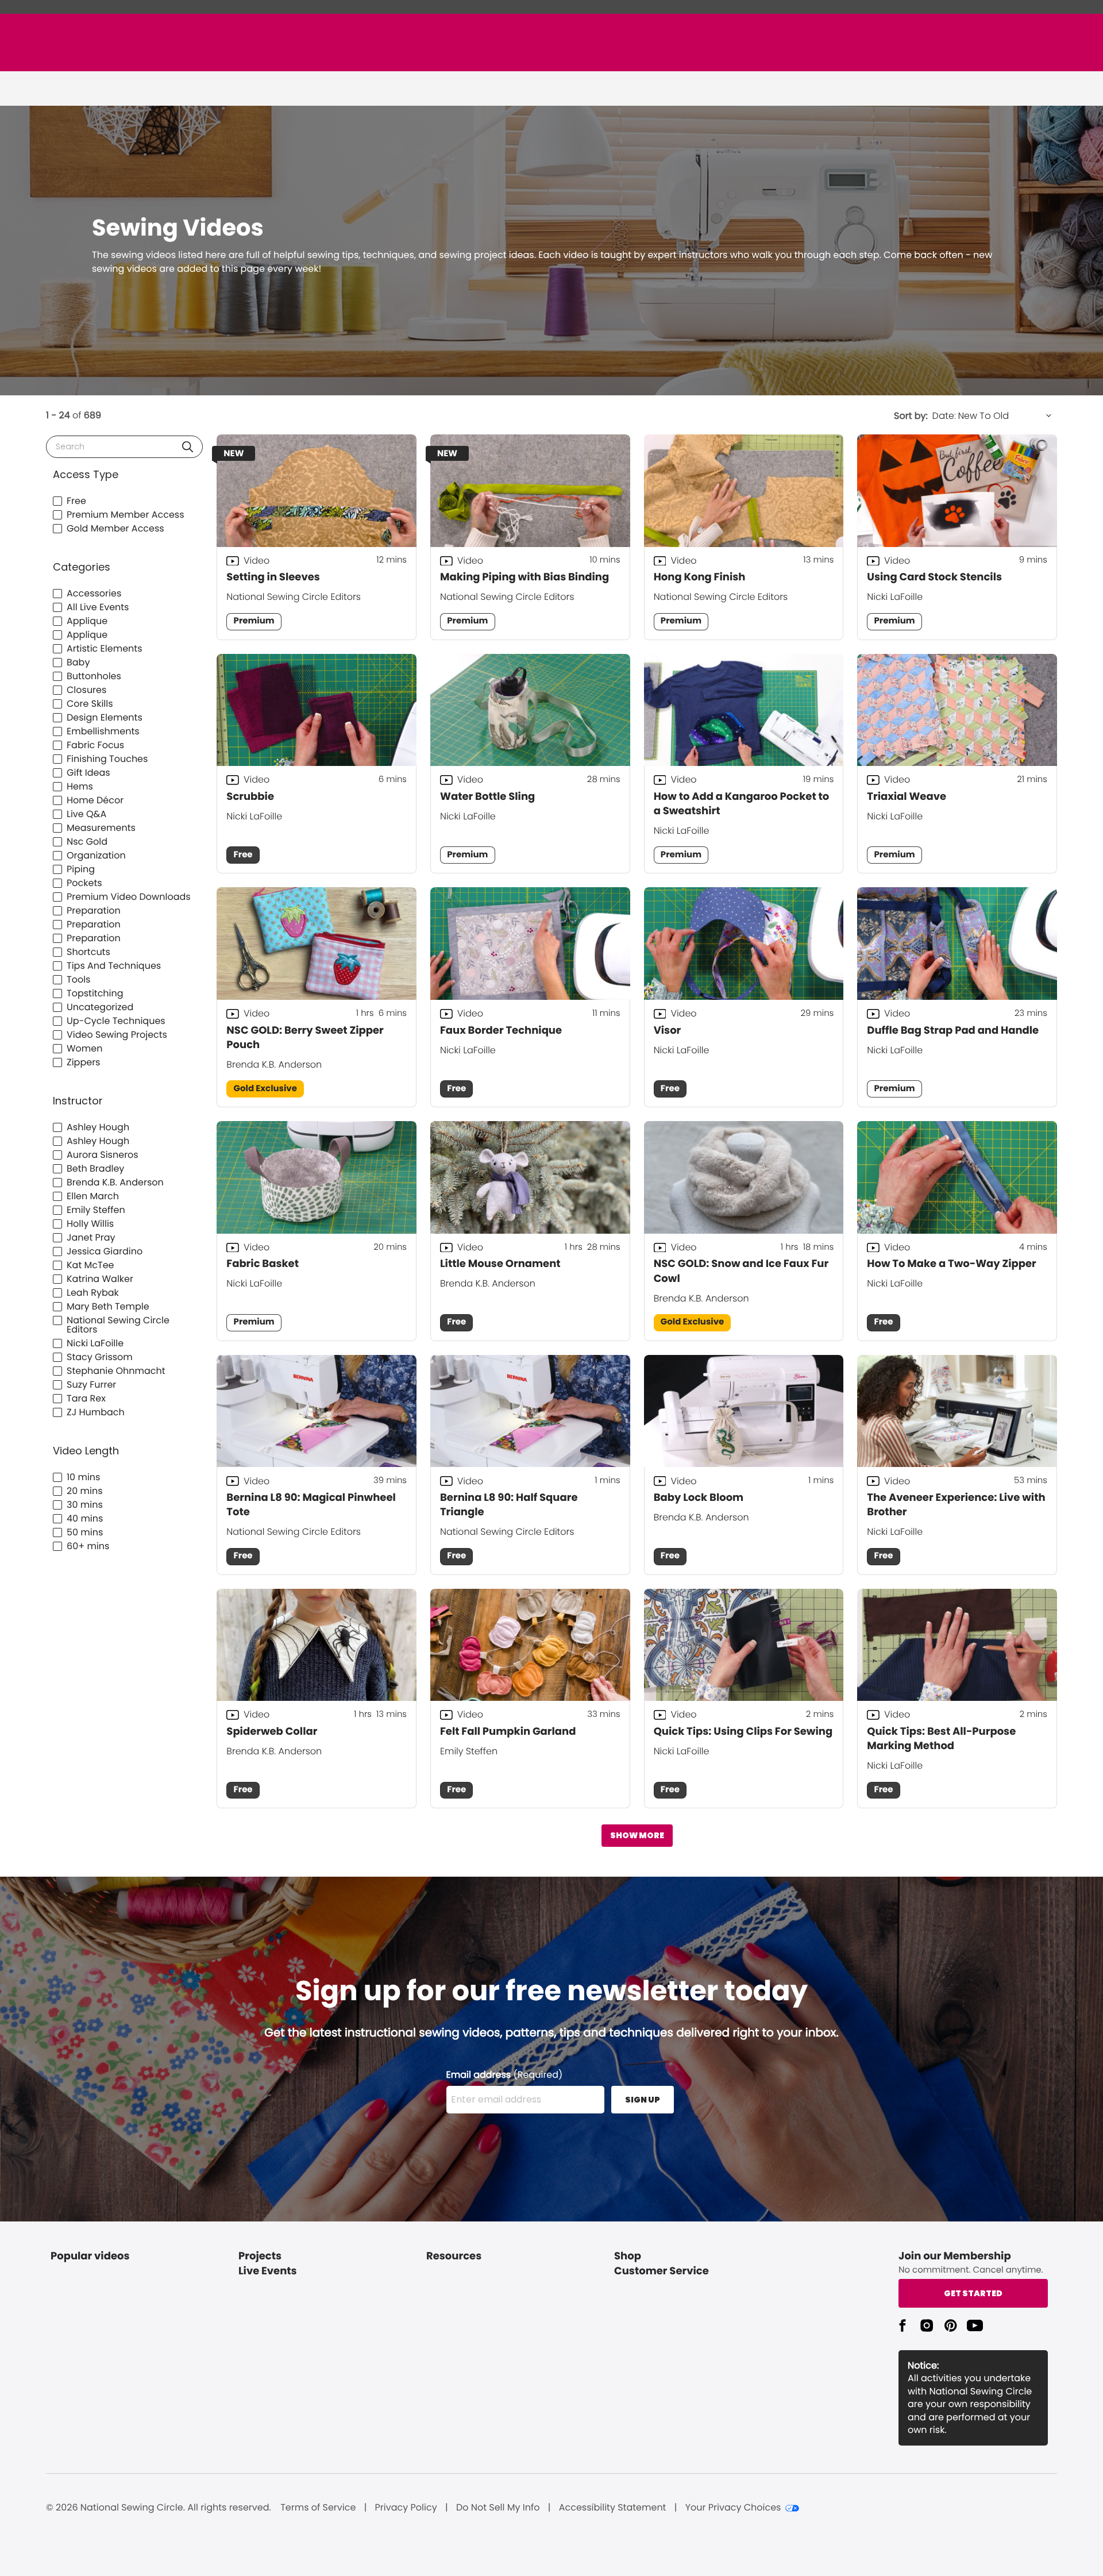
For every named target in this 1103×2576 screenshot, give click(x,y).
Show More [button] (637, 1835)
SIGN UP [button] (643, 2100)
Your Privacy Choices (733, 2508)
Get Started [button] (973, 2293)
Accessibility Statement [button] (613, 2508)
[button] (188, 447)
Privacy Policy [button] (406, 2508)
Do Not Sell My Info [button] (498, 2508)
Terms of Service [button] (318, 2508)
